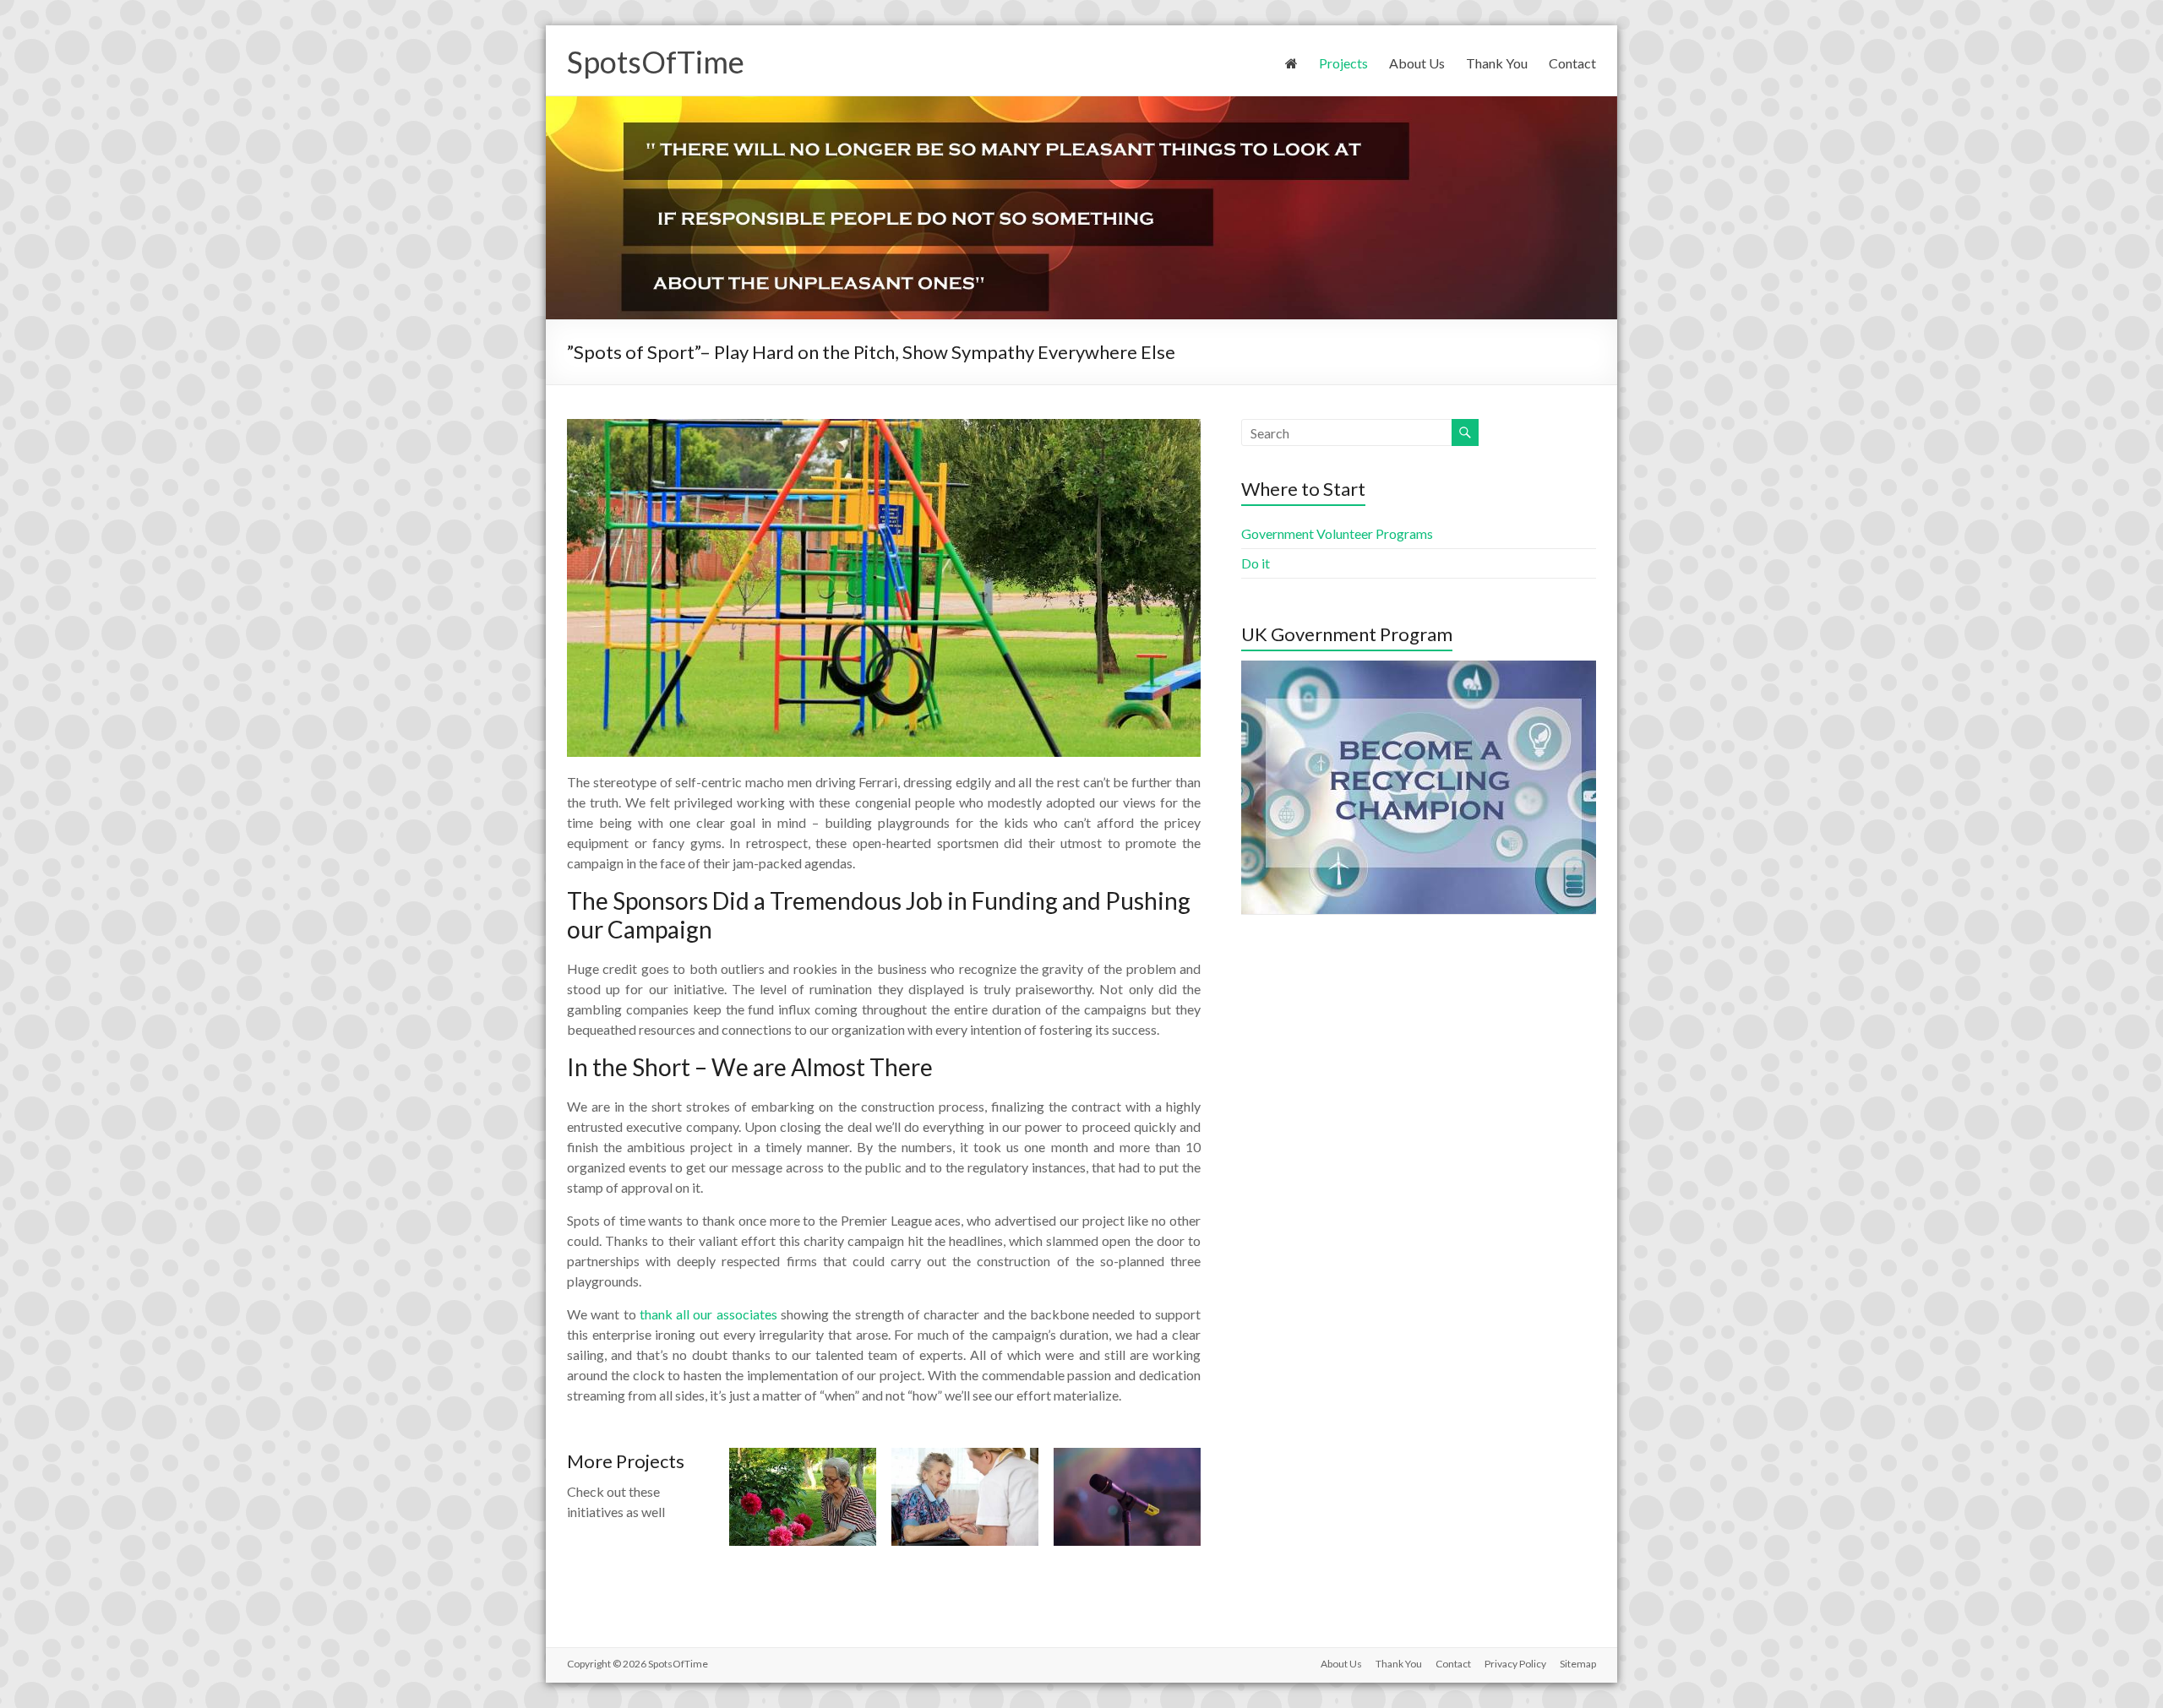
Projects (1343, 63)
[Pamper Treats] (965, 1456)
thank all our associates (708, 1314)
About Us (1417, 63)
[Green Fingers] (803, 1456)
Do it (1256, 563)
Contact (1572, 63)
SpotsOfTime (656, 62)
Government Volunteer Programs (1337, 533)
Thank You (1497, 63)
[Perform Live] (1127, 1456)
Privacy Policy (1515, 1664)
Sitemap (1578, 1664)
